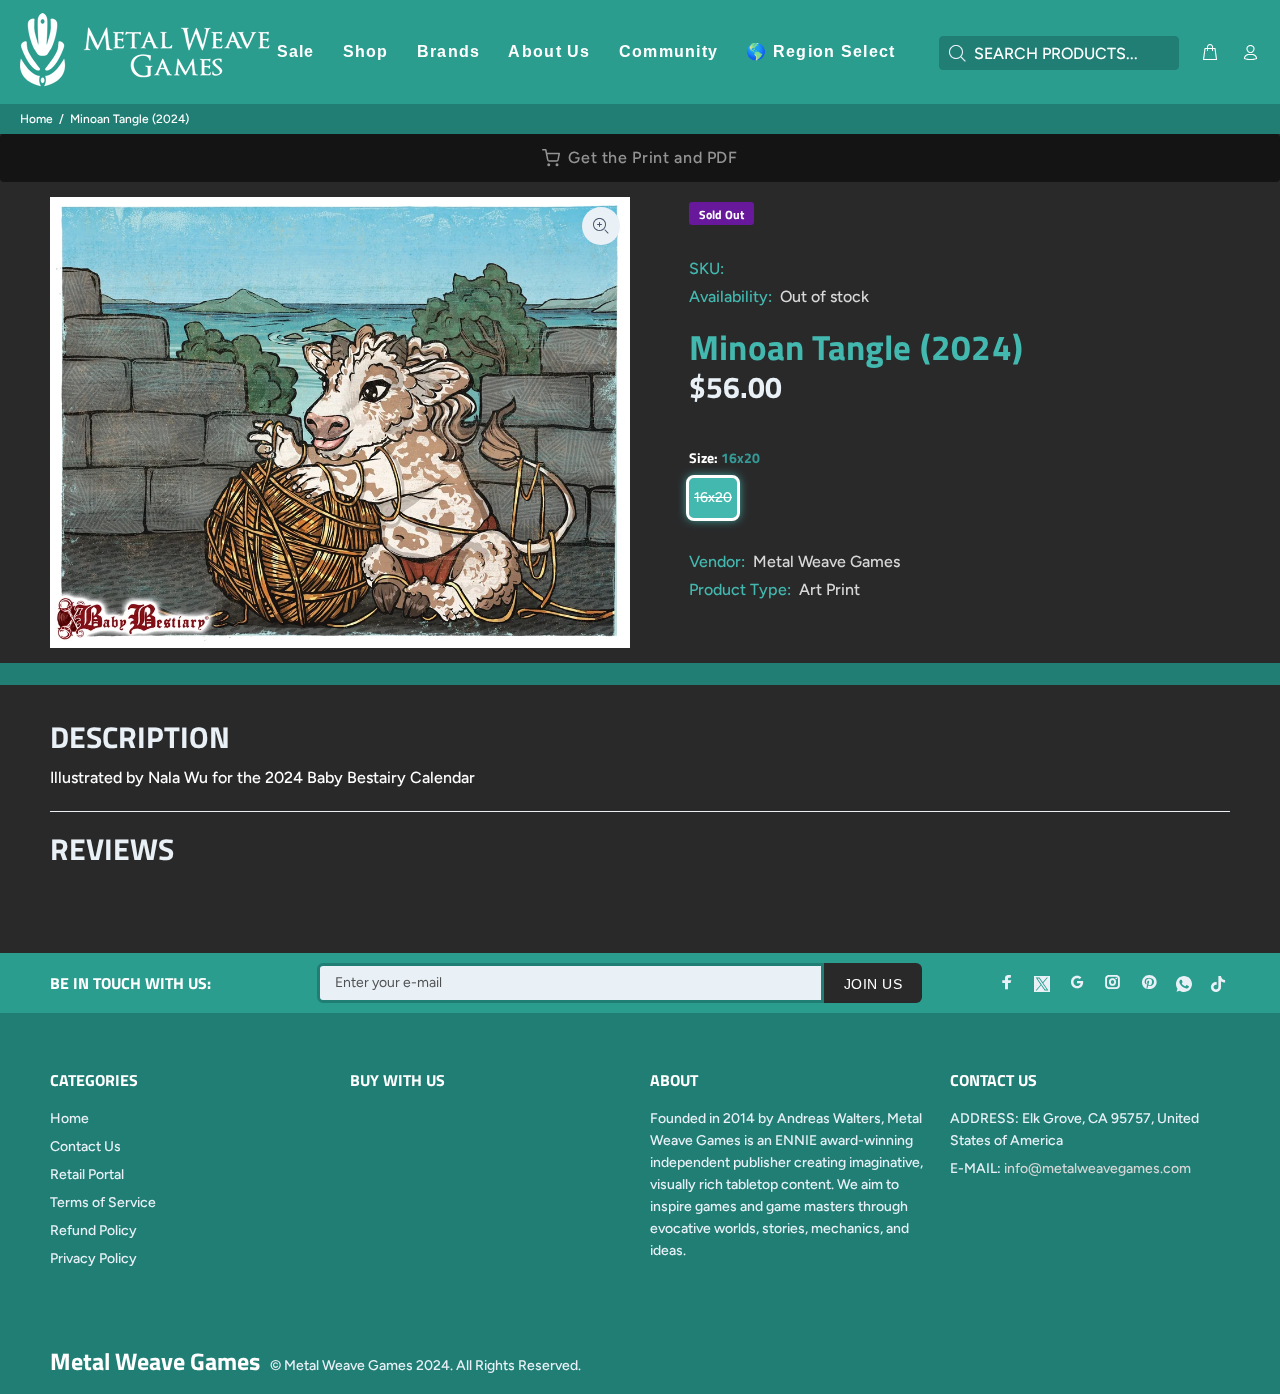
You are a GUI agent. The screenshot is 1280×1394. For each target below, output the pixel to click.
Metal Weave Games (826, 561)
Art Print (829, 589)
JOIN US (873, 984)
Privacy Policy (93, 1258)
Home (36, 119)
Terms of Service (103, 1202)
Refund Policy (93, 1230)
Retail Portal (87, 1174)
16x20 (713, 497)
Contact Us (85, 1146)
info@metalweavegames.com (1097, 1168)
